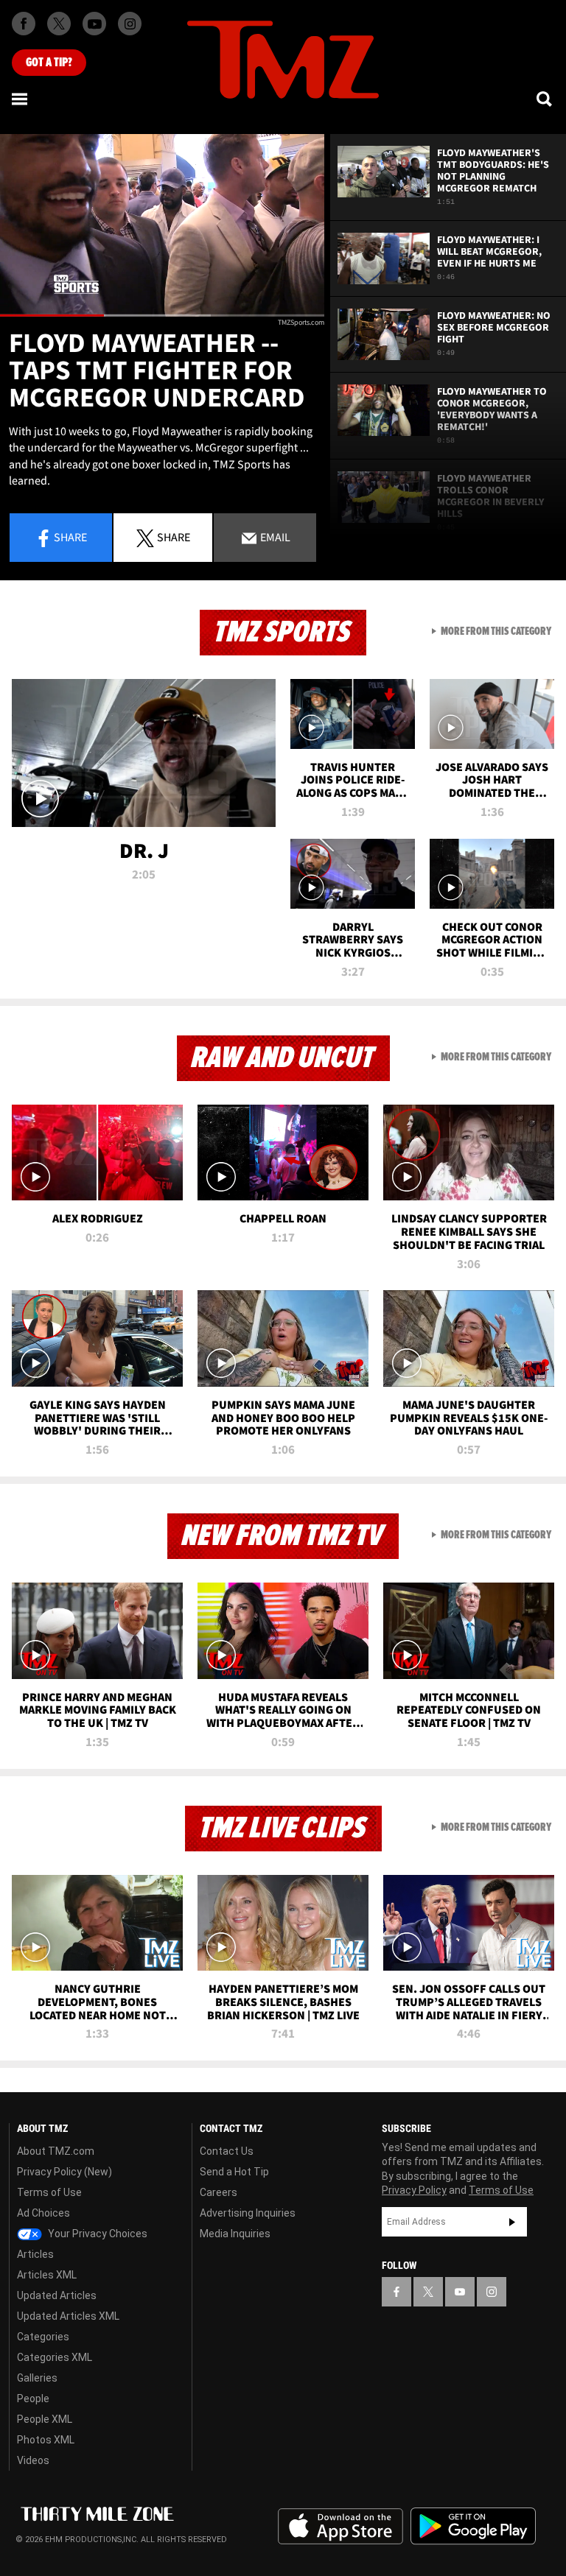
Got (49, 63)
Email (274, 537)
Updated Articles (57, 2295)
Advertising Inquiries (248, 2213)
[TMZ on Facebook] (24, 24)
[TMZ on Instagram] (130, 24)
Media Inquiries (235, 2234)
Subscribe (512, 2222)
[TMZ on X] (59, 24)
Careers (219, 2192)
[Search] (545, 99)
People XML (45, 2419)
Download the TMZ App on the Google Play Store (473, 2526)
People (33, 2399)
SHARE (174, 537)
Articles (35, 2254)
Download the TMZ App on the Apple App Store (340, 2527)
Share (70, 537)
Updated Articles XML (68, 2316)
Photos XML (46, 2440)
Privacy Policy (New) (64, 2172)
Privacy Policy (414, 2190)
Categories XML (55, 2357)
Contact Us (227, 2151)
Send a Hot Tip (234, 2172)
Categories (43, 2337)
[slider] (162, 316)
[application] (162, 225)
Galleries (37, 2378)
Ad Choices (43, 2213)
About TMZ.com (56, 2151)
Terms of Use (49, 2192)
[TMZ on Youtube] (94, 24)
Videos (33, 2460)
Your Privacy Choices (97, 2234)
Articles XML (47, 2275)
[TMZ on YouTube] (460, 2292)
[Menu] (21, 99)
